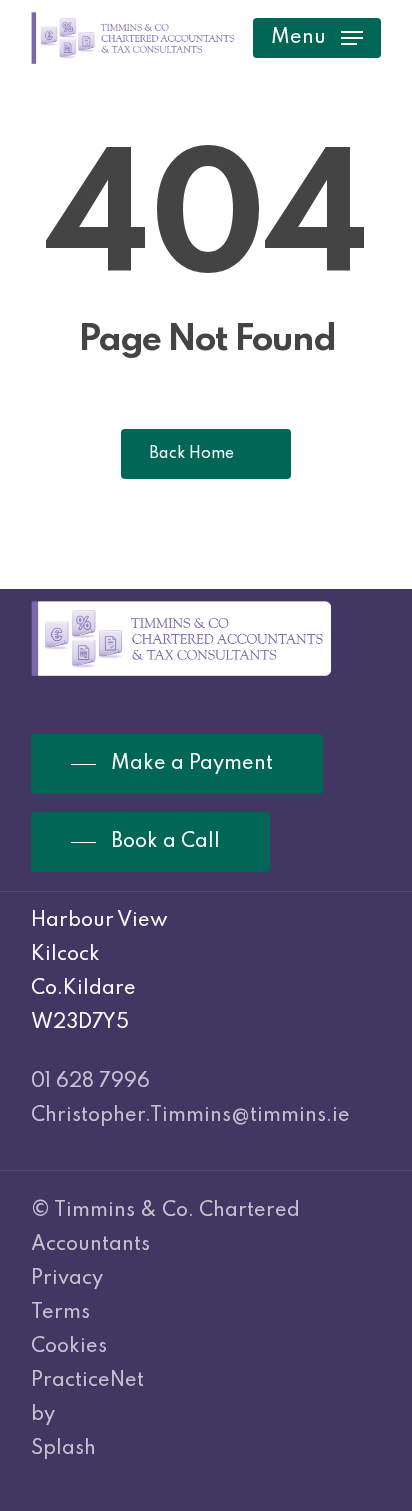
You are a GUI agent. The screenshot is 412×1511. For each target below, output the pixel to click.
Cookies (69, 1347)
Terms (60, 1313)
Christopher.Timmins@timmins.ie (190, 1116)
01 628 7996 (90, 1082)
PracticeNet (87, 1381)
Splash (63, 1449)
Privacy (67, 1279)
